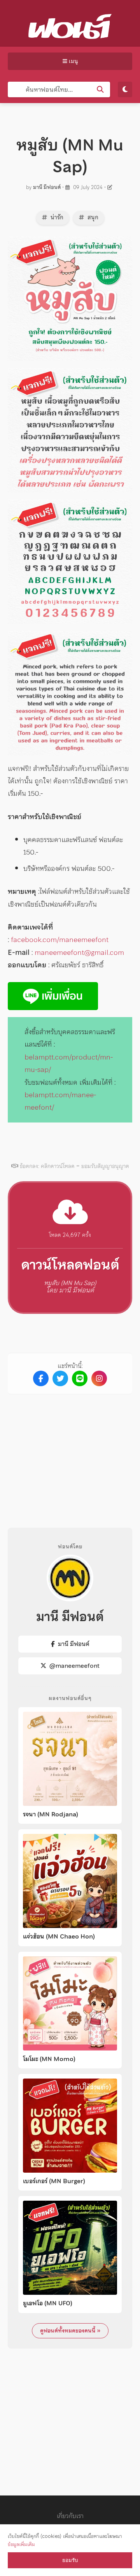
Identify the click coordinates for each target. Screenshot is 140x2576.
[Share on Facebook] (41, 1378)
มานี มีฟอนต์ (47, 187)
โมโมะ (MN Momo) (49, 2059)
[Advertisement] (73, 1455)
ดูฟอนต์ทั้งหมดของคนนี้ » (70, 2331)
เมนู (73, 61)
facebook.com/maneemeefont (60, 940)
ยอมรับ (70, 2560)
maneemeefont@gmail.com (79, 952)
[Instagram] (99, 1378)
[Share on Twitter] (60, 1378)
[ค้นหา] (100, 89)
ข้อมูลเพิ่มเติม (21, 2544)
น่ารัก (56, 217)
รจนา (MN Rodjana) (51, 1814)
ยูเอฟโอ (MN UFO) (48, 2303)
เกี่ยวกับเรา (70, 2516)
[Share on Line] (80, 1378)
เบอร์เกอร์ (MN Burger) (54, 2181)
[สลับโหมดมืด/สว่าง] (125, 89)
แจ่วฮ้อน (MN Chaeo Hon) (59, 1937)
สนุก (92, 217)
